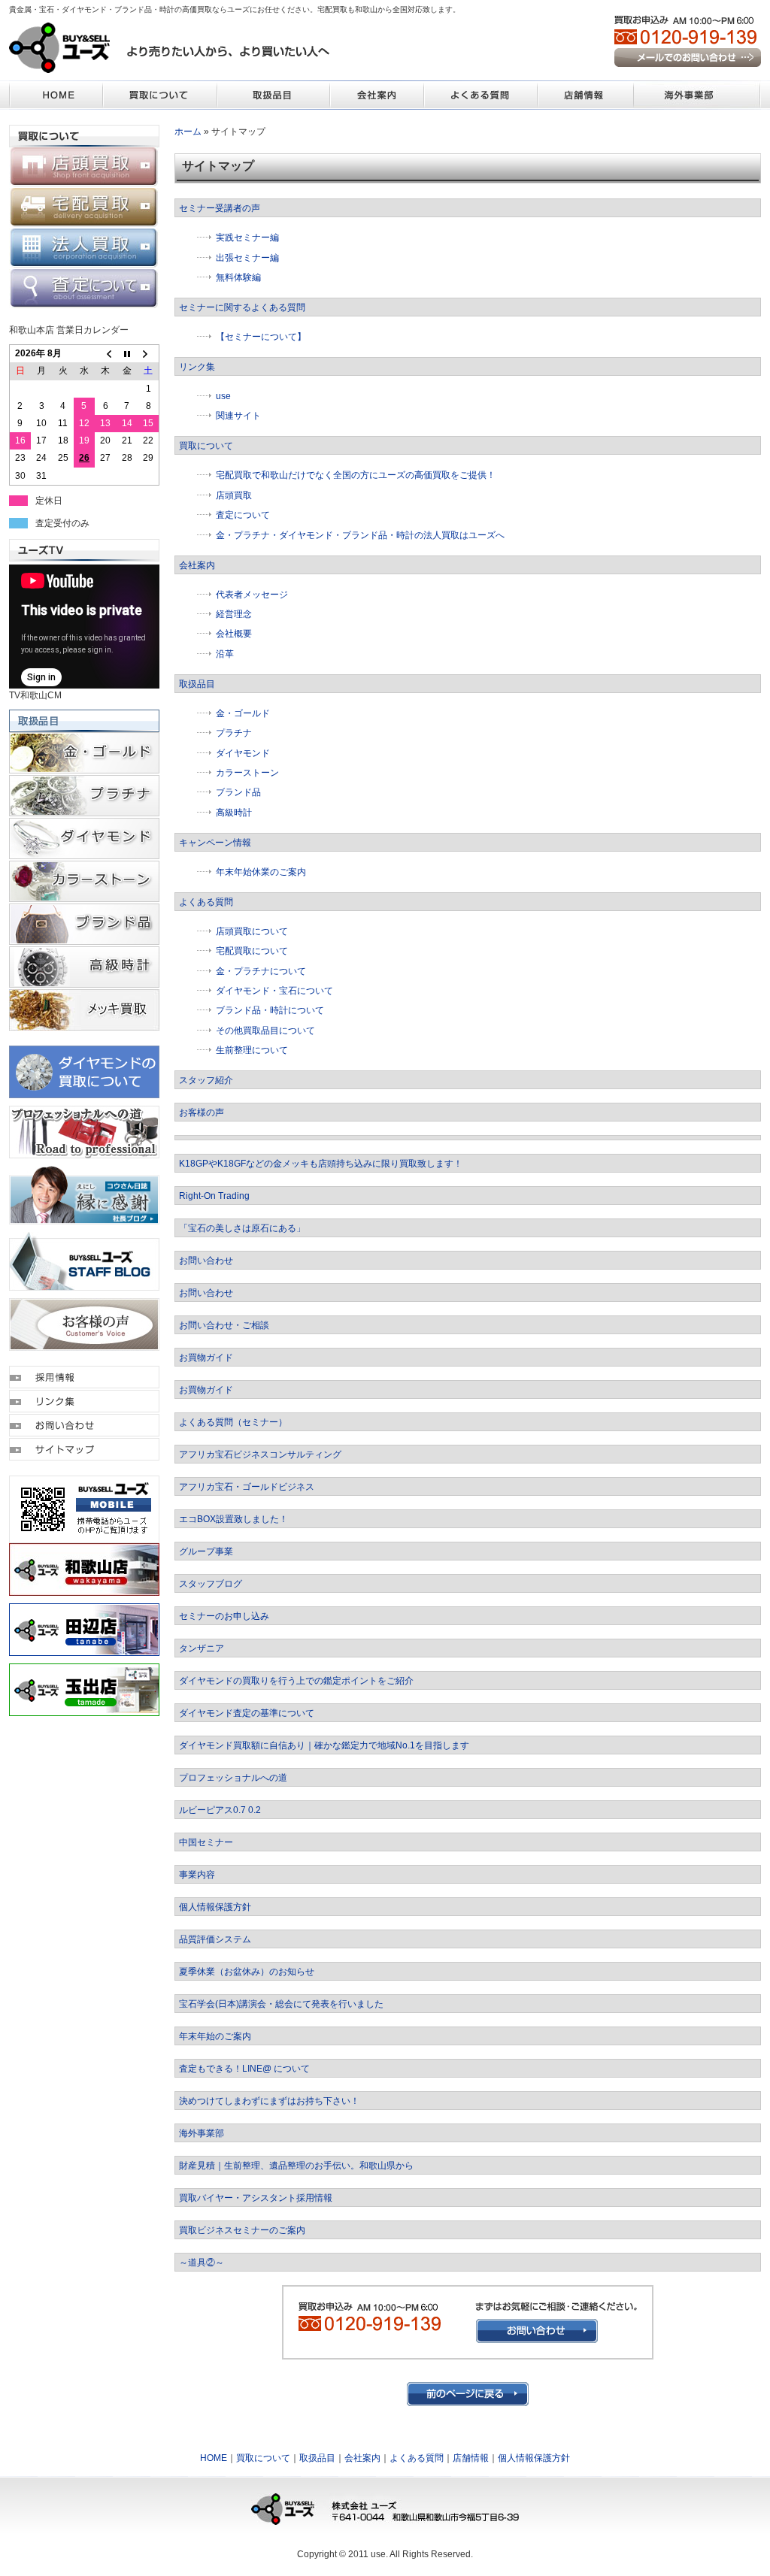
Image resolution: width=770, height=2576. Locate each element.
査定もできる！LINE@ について (244, 2069)
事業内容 (197, 1875)
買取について (206, 446)
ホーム (188, 132)
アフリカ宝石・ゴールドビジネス (247, 1487)
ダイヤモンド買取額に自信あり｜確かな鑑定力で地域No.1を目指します (324, 1745)
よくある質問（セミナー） (233, 1422)
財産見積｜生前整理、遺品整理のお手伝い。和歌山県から (296, 2166)
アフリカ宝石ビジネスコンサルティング (260, 1454)
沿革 (225, 654)
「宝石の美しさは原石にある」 (242, 1228)
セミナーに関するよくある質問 (242, 307)
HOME (214, 2458)
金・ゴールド (243, 713)
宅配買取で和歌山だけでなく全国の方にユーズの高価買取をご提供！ (356, 475)
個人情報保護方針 (215, 1907)
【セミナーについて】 (261, 337)
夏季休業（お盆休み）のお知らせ (247, 1972)
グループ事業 (206, 1551)
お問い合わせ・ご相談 (224, 1325)
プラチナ (234, 733)
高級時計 (234, 813)
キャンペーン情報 (215, 843)
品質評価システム (215, 1939)
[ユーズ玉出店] (84, 1709)
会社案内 (197, 565)
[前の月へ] (105, 354)
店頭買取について (252, 931)
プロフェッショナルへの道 (233, 1778)
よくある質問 (206, 902)
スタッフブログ (211, 1584)
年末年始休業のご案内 (261, 872)
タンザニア (202, 1648)
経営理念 (234, 614)
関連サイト (238, 416)
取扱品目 (197, 684)
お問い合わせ (206, 1261)
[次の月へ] (148, 354)
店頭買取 (234, 495)
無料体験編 (238, 277)
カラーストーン (247, 773)
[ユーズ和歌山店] (84, 1589)
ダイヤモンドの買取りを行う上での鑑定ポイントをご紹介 (296, 1681)
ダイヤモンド (243, 753)
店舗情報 (471, 2458)
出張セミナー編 (247, 258)
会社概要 (234, 634)
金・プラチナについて (261, 971)
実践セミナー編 (247, 238)
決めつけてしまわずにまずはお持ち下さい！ (269, 2101)
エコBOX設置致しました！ (233, 1519)
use (223, 396)
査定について (243, 515)
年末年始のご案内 (215, 2036)
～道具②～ (202, 2263)
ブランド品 (238, 792)
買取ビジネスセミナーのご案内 (242, 2230)
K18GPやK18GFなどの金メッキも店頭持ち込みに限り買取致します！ (321, 1164)
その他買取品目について (265, 1031)
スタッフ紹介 (206, 1080)
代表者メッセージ (252, 595)
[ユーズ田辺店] (84, 1649)
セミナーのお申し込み (224, 1616)
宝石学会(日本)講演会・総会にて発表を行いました (281, 2004)
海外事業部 (202, 2133)
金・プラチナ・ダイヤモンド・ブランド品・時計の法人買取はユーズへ (365, 535)
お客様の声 (202, 1112)
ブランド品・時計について (270, 1010)
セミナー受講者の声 (220, 208)
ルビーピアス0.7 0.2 (220, 1810)
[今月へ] (127, 354)
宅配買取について (252, 951)
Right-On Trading (214, 1196)
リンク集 (197, 367)
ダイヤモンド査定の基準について (247, 1713)
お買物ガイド (206, 1358)
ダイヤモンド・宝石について (274, 991)
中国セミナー (206, 1842)
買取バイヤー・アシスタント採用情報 (256, 2198)
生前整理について (252, 1050)
